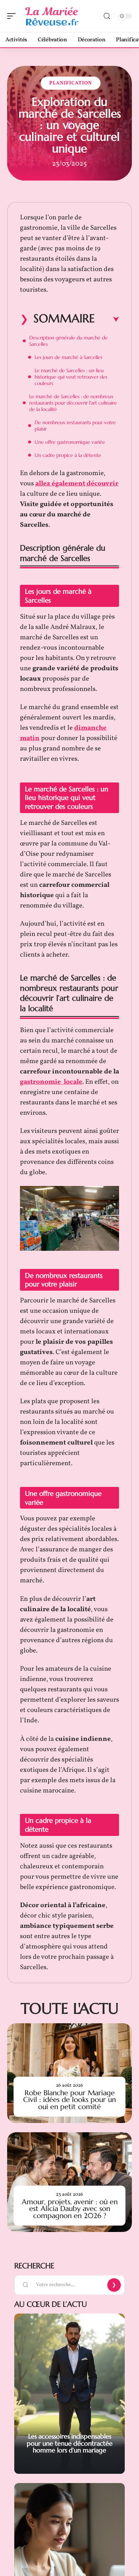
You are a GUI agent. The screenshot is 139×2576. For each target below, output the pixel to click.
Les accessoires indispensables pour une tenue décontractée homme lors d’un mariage (70, 2443)
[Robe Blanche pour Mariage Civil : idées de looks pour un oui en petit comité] (69, 2073)
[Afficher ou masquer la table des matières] (107, 319)
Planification (71, 83)
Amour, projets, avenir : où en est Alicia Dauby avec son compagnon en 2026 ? (70, 2209)
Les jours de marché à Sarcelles (68, 357)
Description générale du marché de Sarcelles (68, 341)
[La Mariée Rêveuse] (51, 16)
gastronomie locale (51, 1082)
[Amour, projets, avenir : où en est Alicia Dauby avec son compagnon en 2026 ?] (69, 2182)
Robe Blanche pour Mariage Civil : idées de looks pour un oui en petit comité (69, 2100)
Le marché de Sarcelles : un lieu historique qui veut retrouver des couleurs (71, 377)
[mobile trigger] (13, 16)
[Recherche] (107, 16)
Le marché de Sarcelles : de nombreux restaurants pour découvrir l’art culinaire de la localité (73, 403)
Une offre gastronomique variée (70, 442)
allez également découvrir (77, 484)
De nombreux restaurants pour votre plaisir (75, 426)
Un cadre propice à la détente (68, 455)
